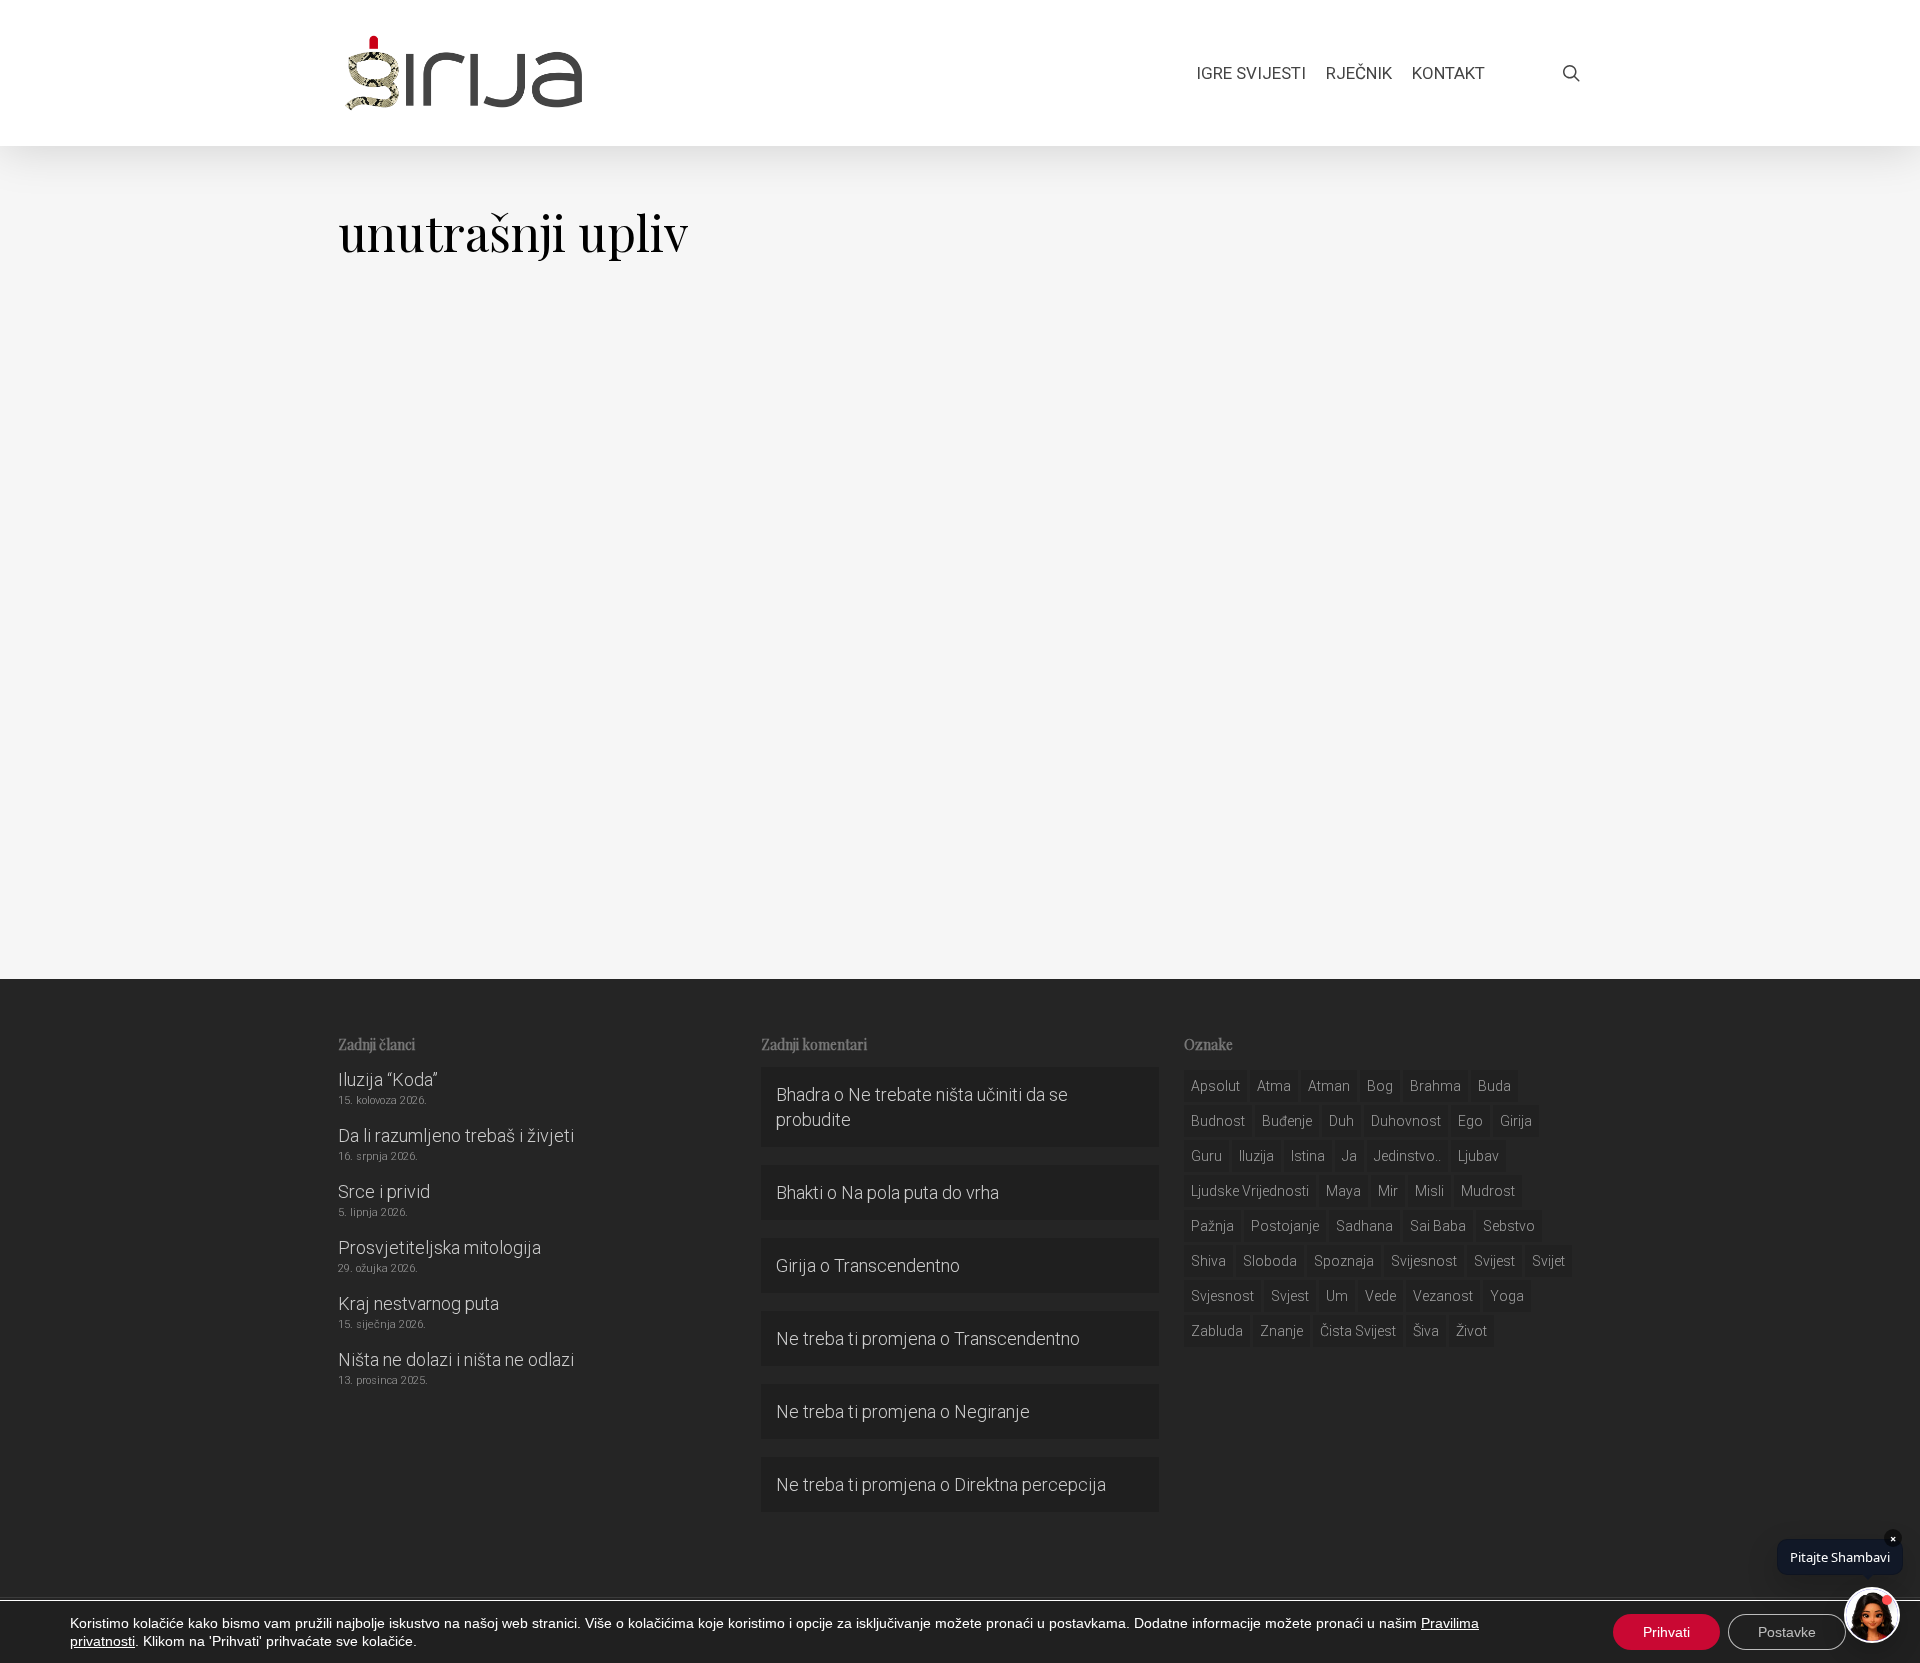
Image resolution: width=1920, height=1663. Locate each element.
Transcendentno (897, 1265)
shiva (1208, 1261)
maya (1343, 1191)
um (1337, 1296)
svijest (1494, 1261)
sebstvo (1509, 1226)
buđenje (1287, 1121)
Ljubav (1478, 1156)
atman (1329, 1086)
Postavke (1787, 1632)
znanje (1281, 1331)
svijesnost (1424, 1261)
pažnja (1212, 1226)
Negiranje (992, 1411)
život (1471, 1331)
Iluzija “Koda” (388, 1079)
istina (1308, 1156)
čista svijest (1358, 1331)
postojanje (1285, 1226)
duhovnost (1406, 1121)
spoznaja (1344, 1261)
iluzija (1256, 1156)
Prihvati (1666, 1632)
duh (1341, 1121)
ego (1470, 1121)
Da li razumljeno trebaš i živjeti (456, 1135)
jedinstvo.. (1407, 1156)
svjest (1290, 1296)
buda (1494, 1086)
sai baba (1438, 1226)
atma (1274, 1086)
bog (1380, 1086)
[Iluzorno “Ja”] (240, 638)
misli (1429, 1191)
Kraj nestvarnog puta (418, 1303)
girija (1516, 1121)
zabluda (1217, 1331)
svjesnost (1222, 1296)
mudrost (1488, 1191)
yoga (1507, 1296)
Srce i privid (384, 1191)
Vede (1380, 1296)
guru (1206, 1156)
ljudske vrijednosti (1250, 1191)
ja (1349, 1156)
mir (1388, 1191)
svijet (1548, 1261)
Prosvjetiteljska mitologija (439, 1247)
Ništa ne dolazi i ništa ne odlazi (456, 1359)
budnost (1218, 1121)
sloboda (1270, 1261)
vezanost (1443, 1296)
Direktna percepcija (1030, 1484)
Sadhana (1364, 1226)
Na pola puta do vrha (920, 1192)
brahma (1435, 1086)
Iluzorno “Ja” (240, 849)
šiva (1426, 1331)
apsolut (1215, 1086)
